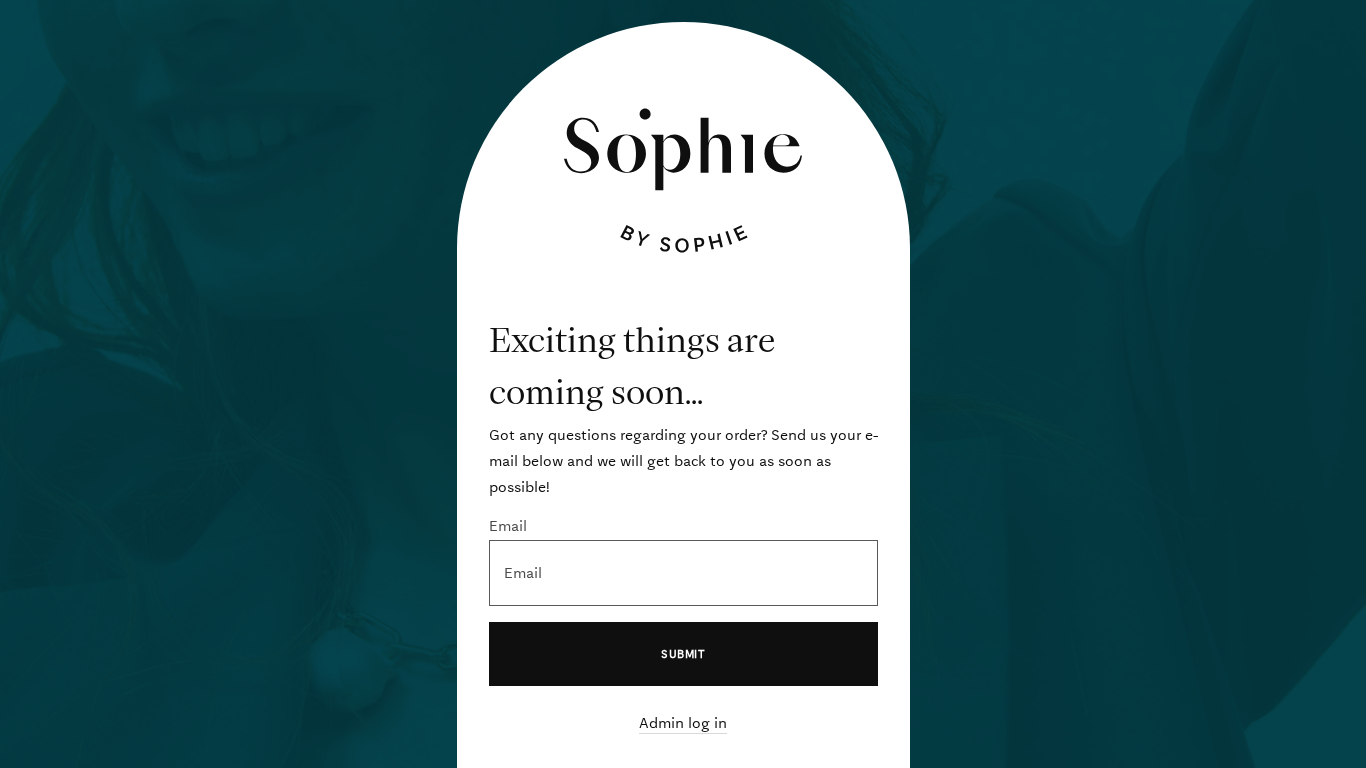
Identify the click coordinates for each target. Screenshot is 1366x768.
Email (508, 526)
